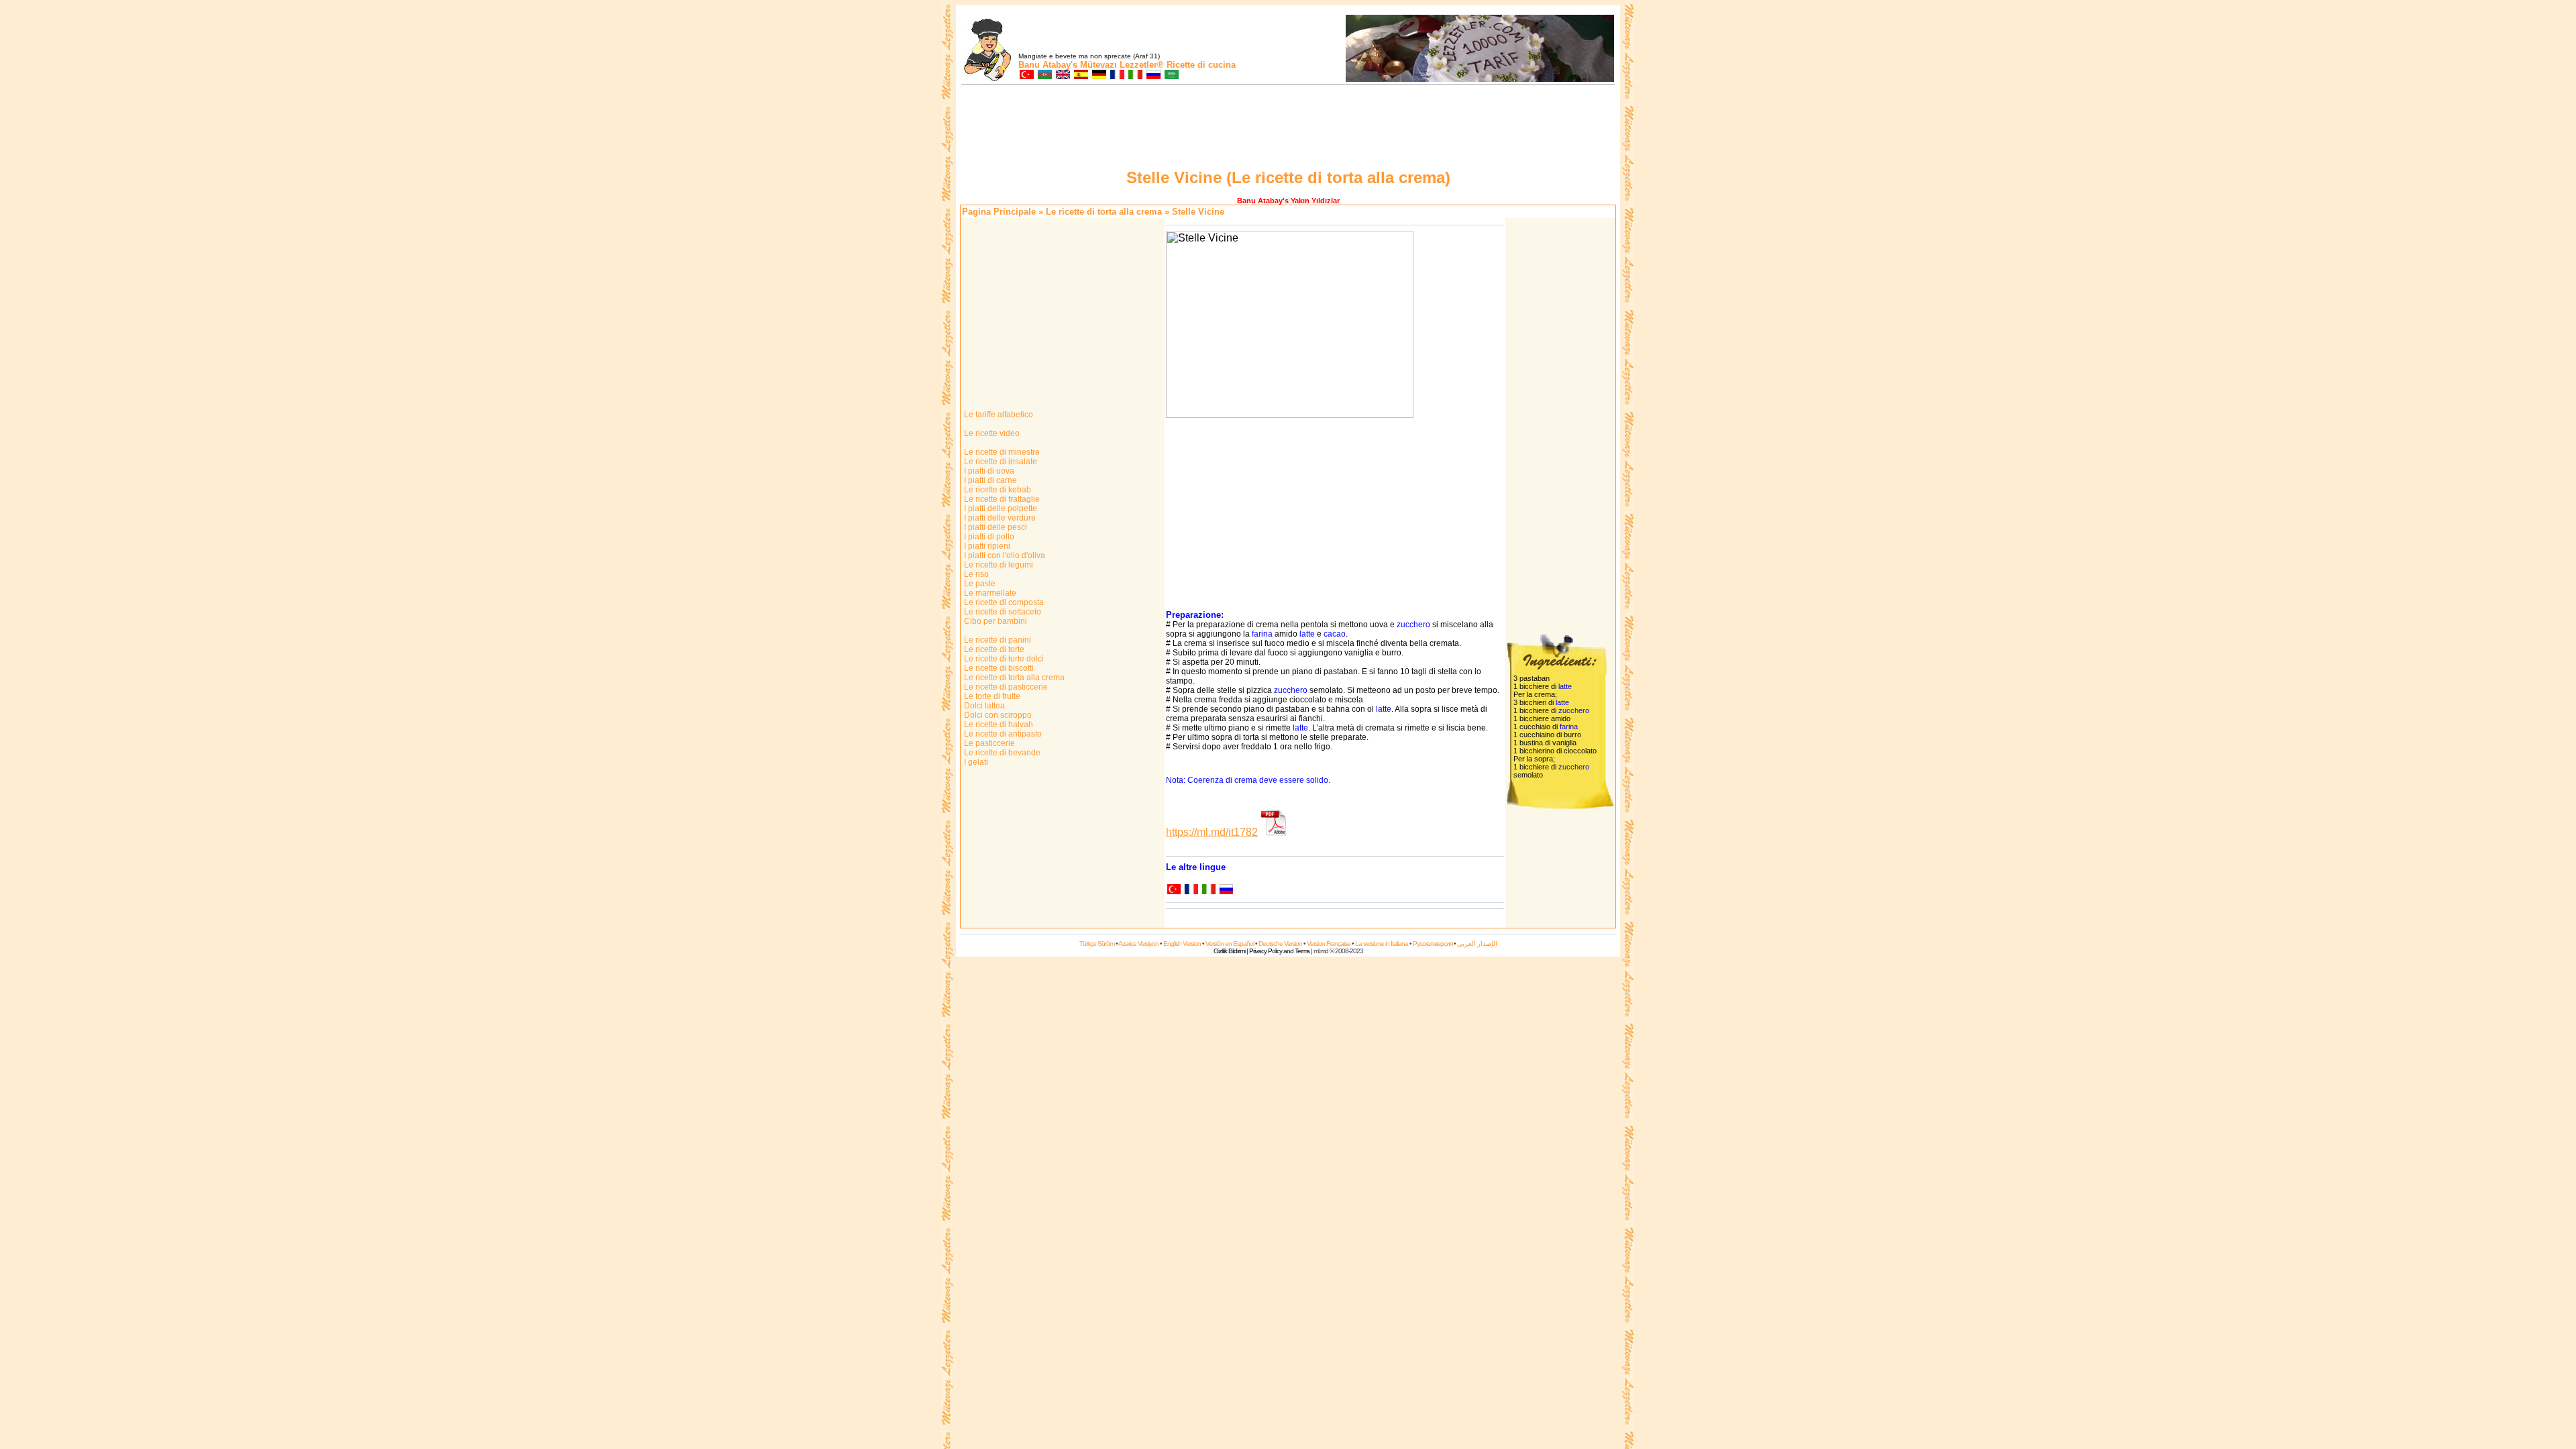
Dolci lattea (983, 706)
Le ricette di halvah (998, 724)
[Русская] (1226, 891)
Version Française (1329, 944)
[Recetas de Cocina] (1080, 75)
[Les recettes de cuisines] (1117, 75)
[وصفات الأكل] (1171, 75)
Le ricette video (991, 433)
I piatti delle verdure (999, 518)
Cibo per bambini (995, 621)
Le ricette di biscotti (998, 668)
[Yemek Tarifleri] (1026, 75)
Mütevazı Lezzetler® (1122, 65)
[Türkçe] (1173, 891)
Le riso (975, 574)
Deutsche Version (1280, 944)
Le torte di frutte (991, 696)
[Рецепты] (1153, 75)
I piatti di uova (988, 471)
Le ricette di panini (997, 640)
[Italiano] (1208, 891)
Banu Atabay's (1048, 65)
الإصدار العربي (1477, 944)
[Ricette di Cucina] (1135, 75)
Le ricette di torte (993, 649)
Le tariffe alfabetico (998, 415)
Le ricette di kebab (997, 490)
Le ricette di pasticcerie (1005, 687)
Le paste (979, 584)
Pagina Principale (999, 212)
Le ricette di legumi (998, 565)
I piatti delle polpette (1000, 508)
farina (1262, 634)
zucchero (1413, 625)
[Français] (1191, 891)
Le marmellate (989, 593)
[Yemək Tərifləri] (1044, 75)
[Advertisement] (1288, 129)
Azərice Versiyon (1138, 944)
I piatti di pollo (988, 537)
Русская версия (1433, 944)
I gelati (975, 762)
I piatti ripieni (986, 546)
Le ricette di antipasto (1002, 734)
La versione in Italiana (1382, 944)
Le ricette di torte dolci (1003, 659)
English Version (1182, 944)
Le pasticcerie (988, 743)
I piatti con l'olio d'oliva (1004, 555)
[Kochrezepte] (1098, 75)
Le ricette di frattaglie (1001, 499)
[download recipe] (1274, 832)
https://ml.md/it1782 (1212, 832)
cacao (1335, 634)
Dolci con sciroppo (997, 715)
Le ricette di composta (1003, 602)
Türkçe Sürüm (1097, 944)
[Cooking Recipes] (1062, 75)
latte (1307, 634)
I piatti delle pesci (995, 527)
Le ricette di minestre (1001, 452)
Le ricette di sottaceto (1002, 612)
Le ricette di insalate (1000, 462)
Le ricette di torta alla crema (1104, 212)
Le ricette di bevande (1001, 753)
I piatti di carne (989, 480)
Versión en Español (1230, 944)
